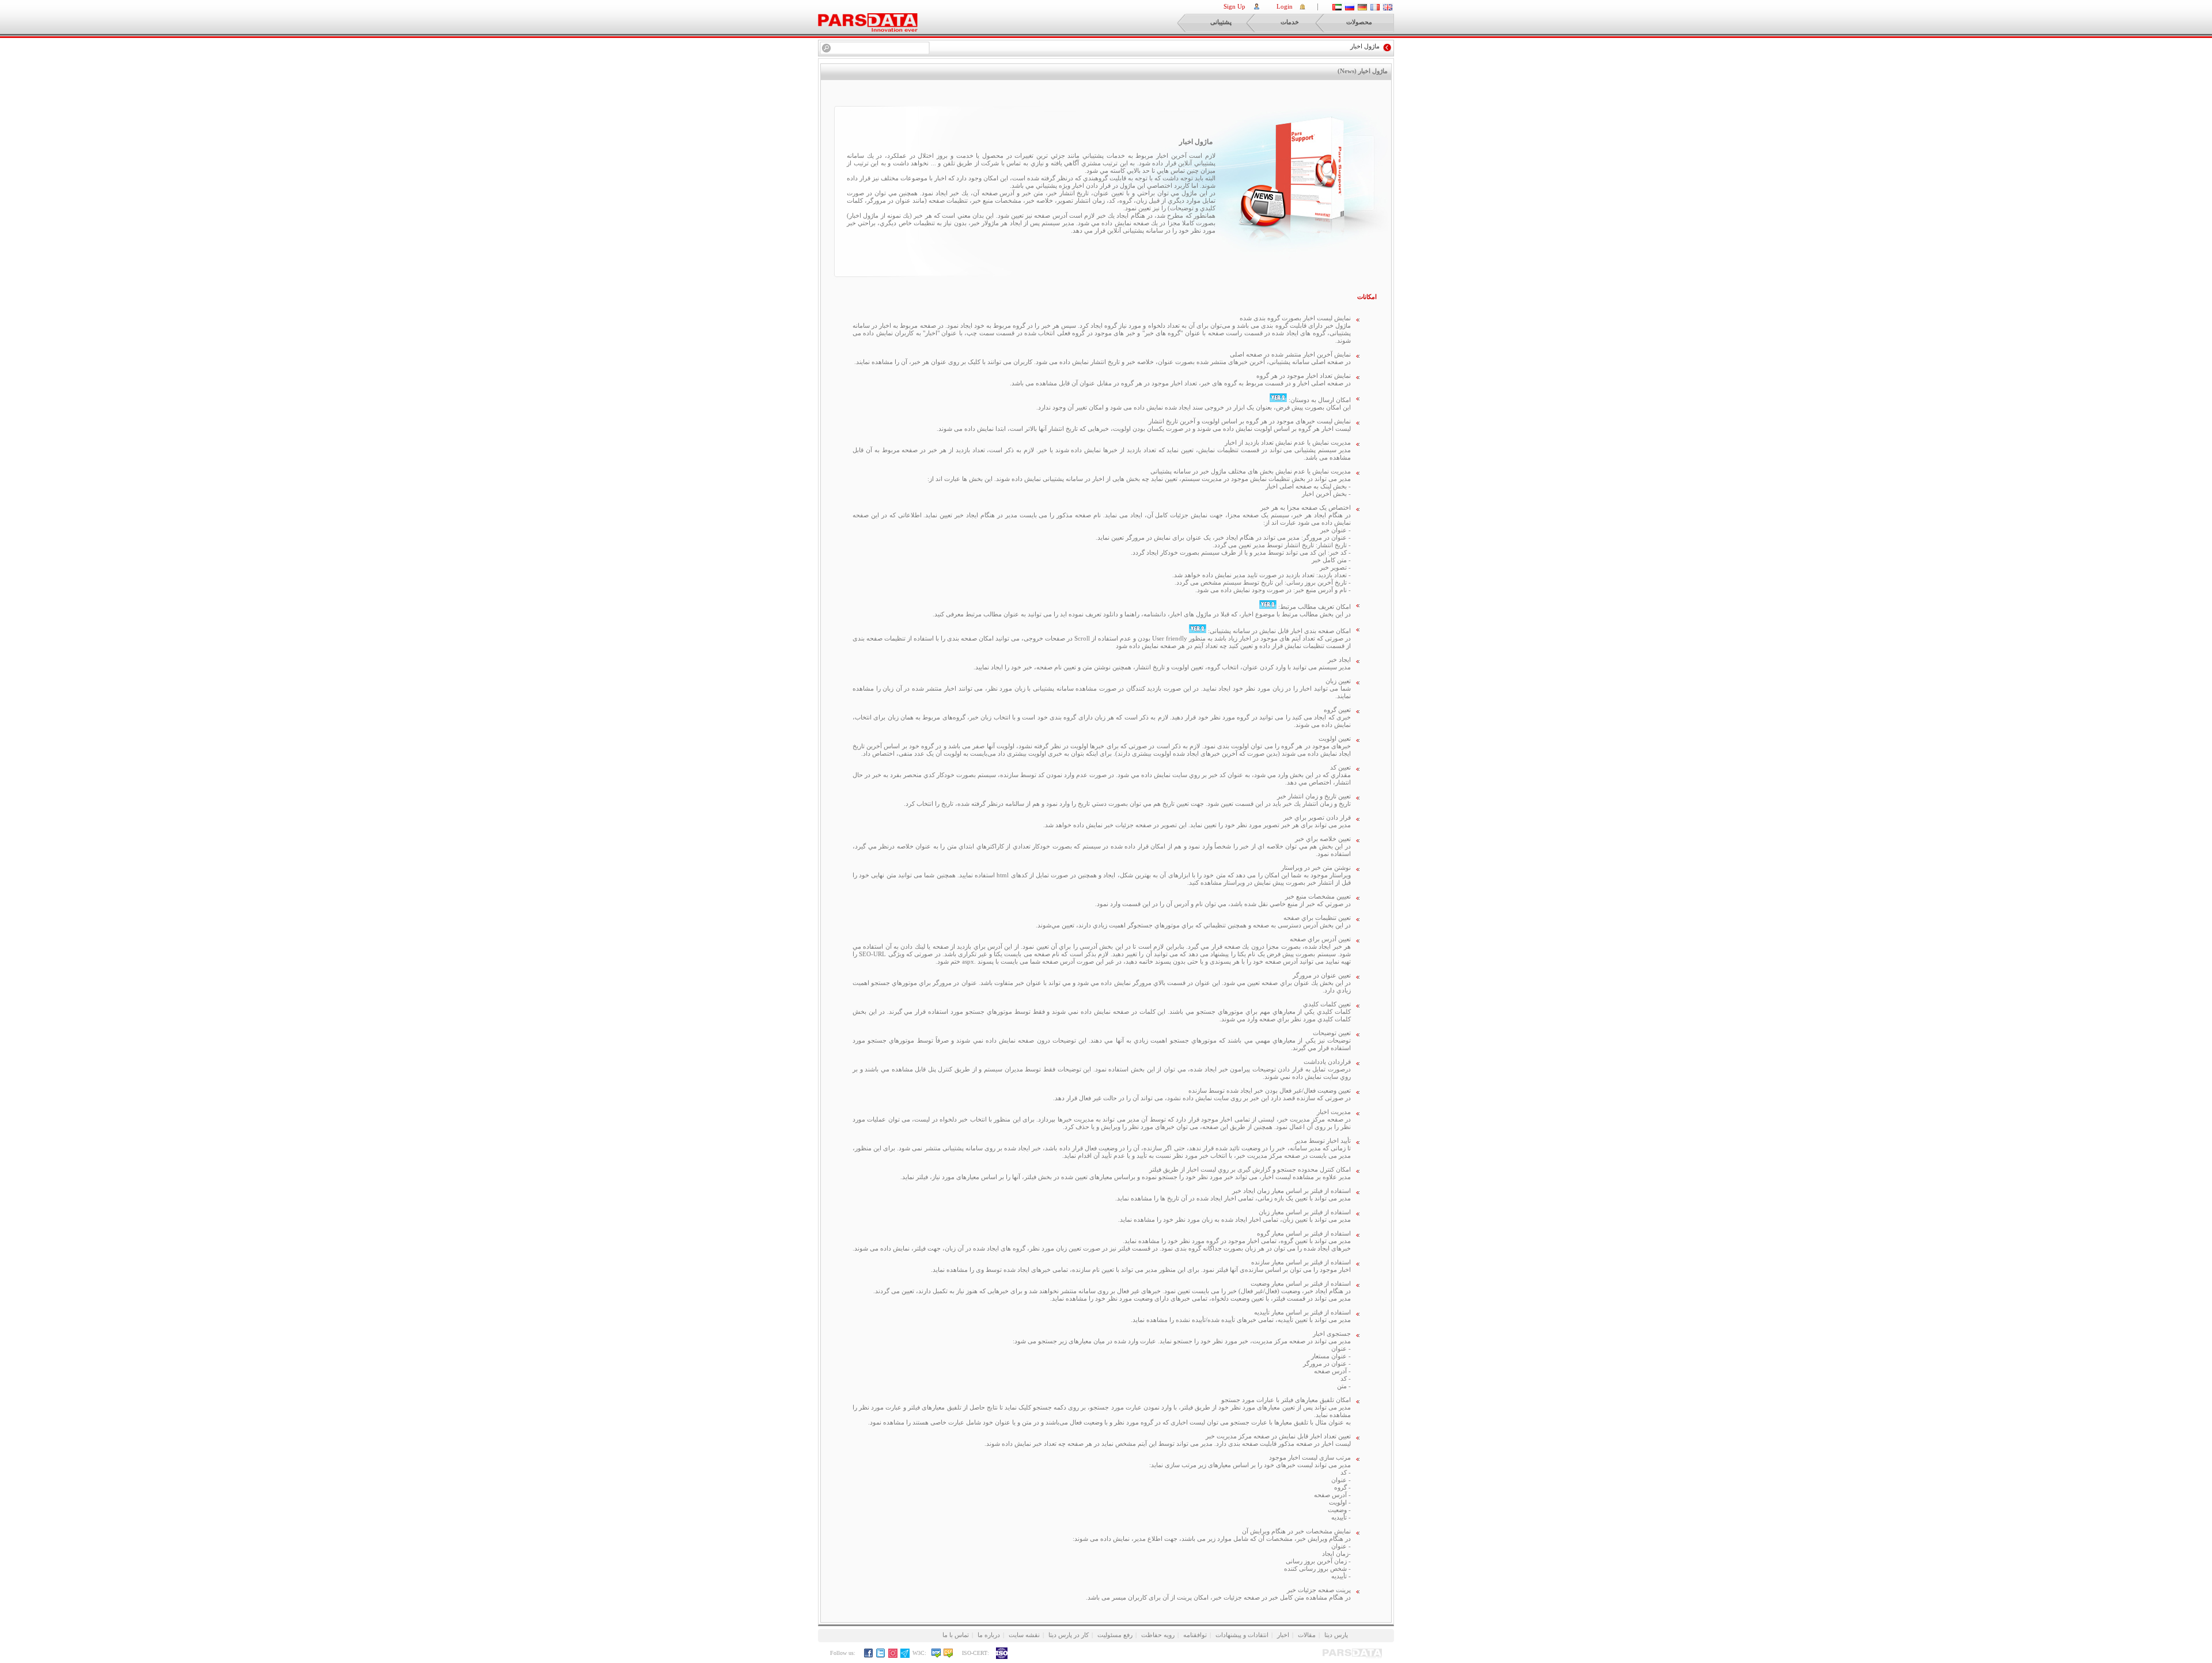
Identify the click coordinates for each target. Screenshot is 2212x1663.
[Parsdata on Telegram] (905, 1656)
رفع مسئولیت (1115, 1635)
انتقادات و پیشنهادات (1242, 1635)
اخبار (1283, 1635)
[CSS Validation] (952, 1656)
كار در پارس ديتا (1069, 1635)
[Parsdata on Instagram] (893, 1656)
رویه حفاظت (1158, 1635)
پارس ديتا (1336, 1635)
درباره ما (989, 1635)
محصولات (1359, 22)
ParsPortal (868, 22)
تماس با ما (956, 1635)
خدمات (1290, 22)
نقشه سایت (1024, 1635)
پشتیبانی (1221, 22)
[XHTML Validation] (936, 1656)
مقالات (1307, 1635)
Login (1285, 6)
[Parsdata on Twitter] (881, 1656)
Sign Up (1234, 6)
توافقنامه (1195, 1635)
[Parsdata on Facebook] (869, 1656)
